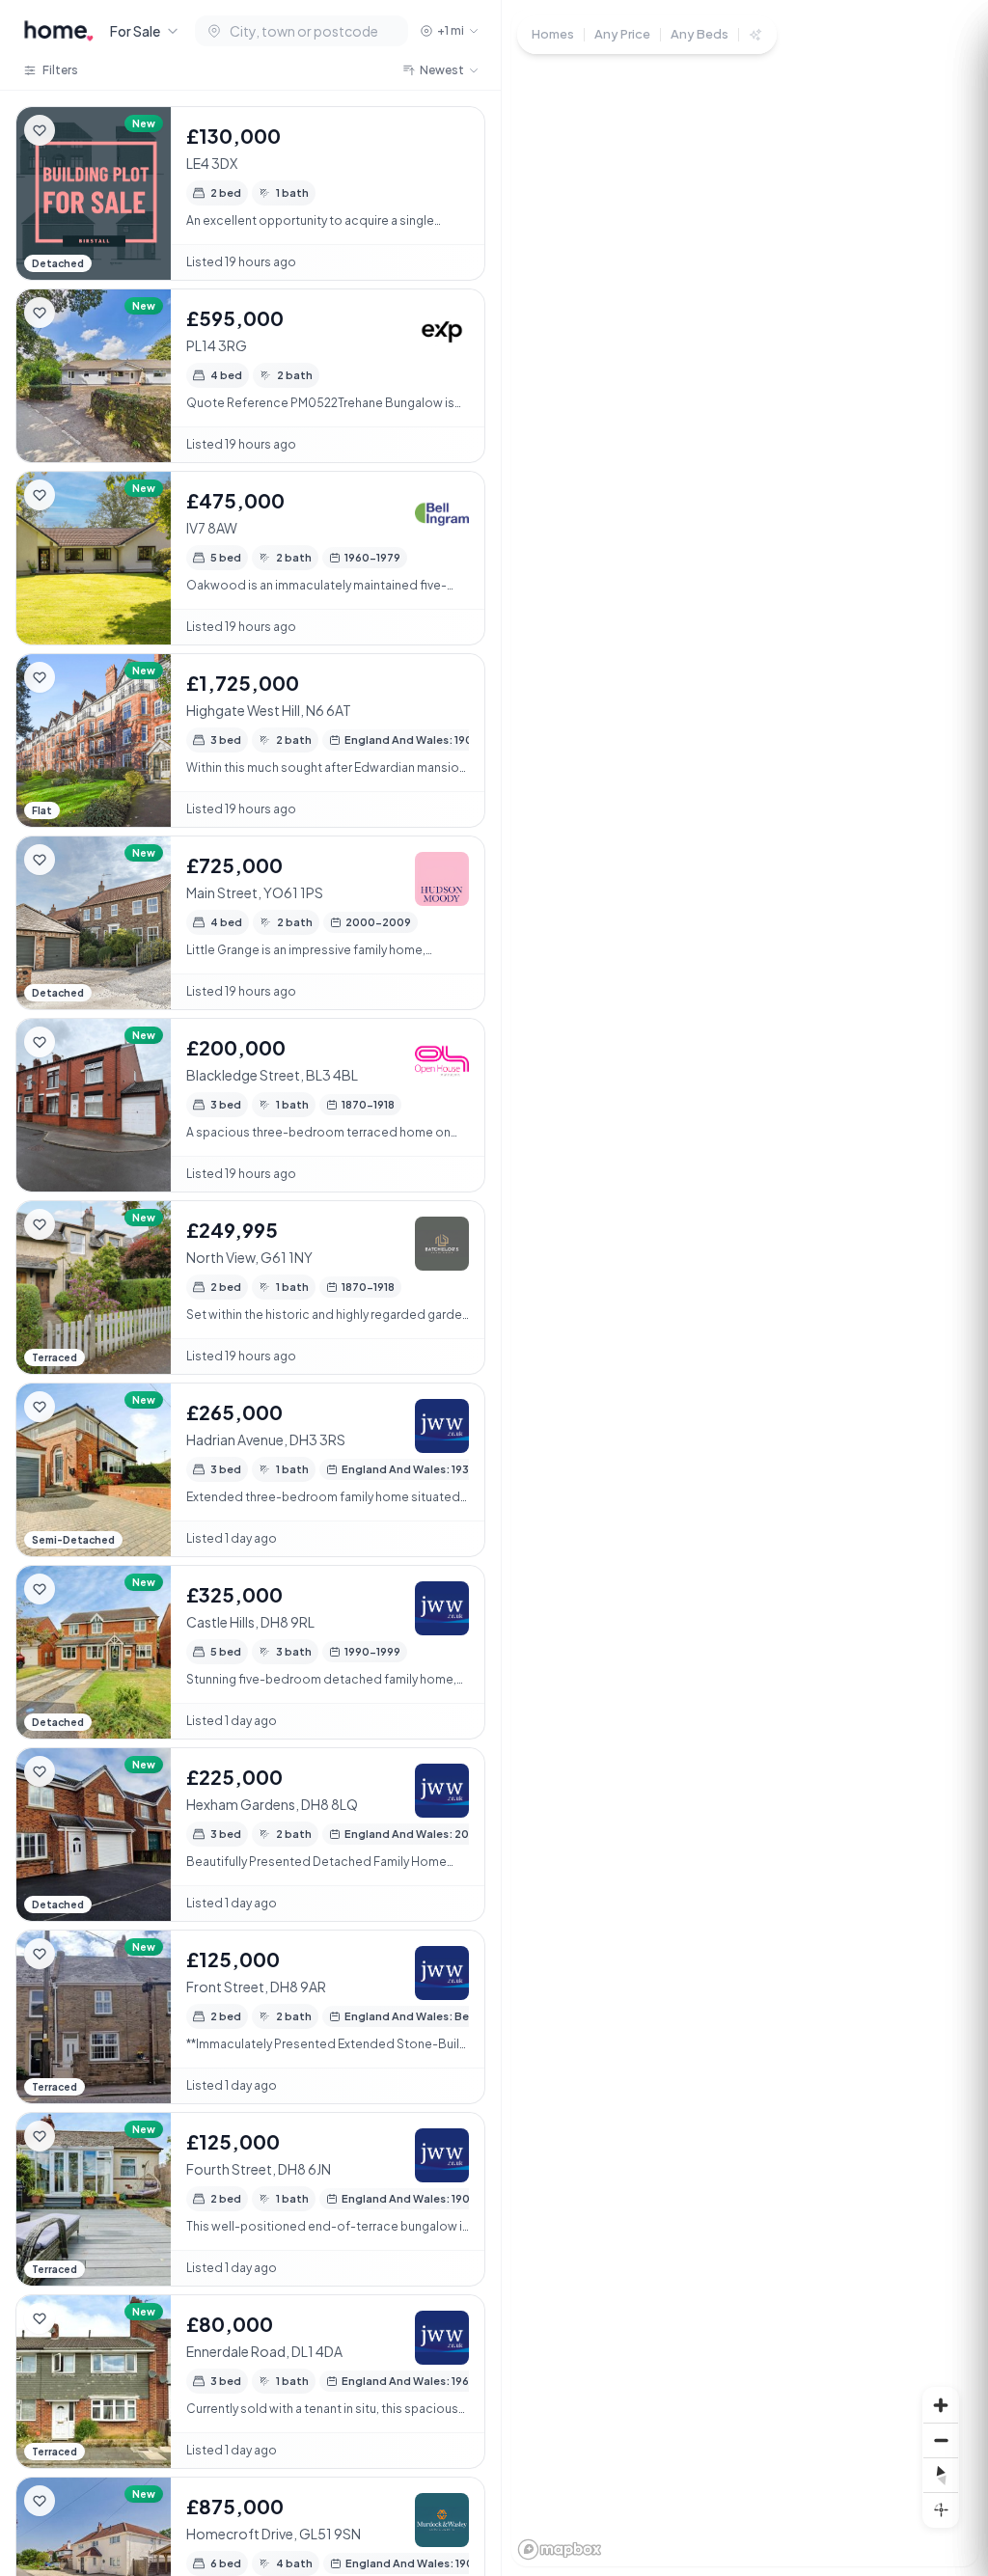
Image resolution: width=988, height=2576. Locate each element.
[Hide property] (78, 130)
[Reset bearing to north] (941, 2475)
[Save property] (40, 130)
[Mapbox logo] (560, 2549)
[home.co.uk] (59, 31)
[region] (745, 1288)
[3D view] (941, 2509)
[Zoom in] (941, 2405)
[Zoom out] (941, 2440)
